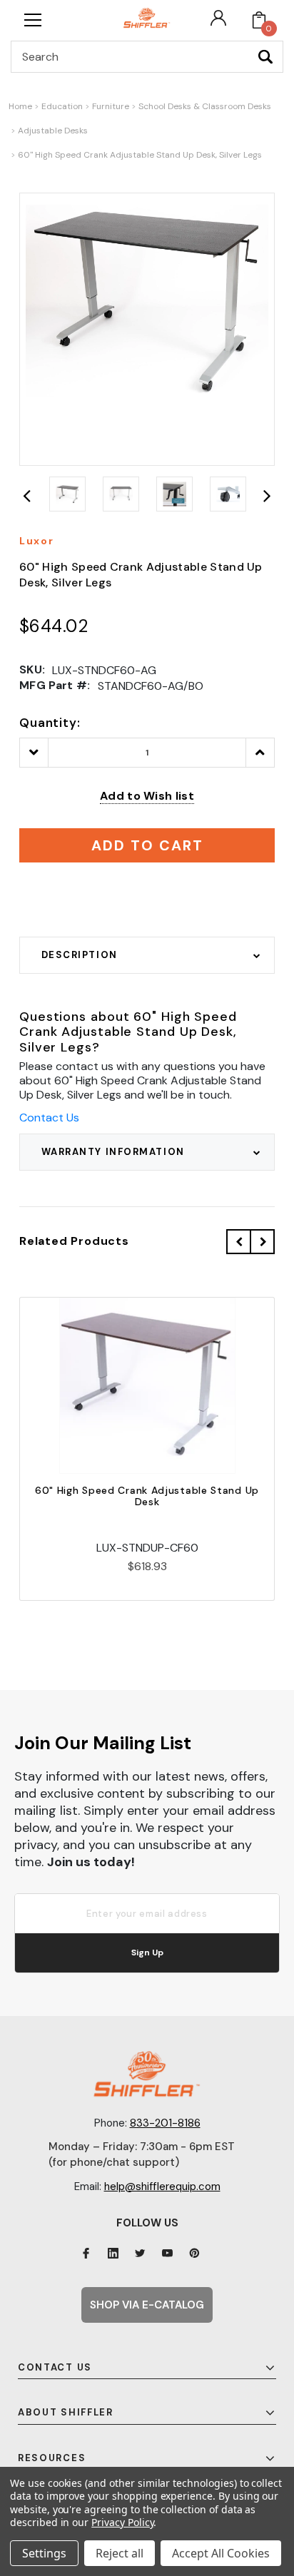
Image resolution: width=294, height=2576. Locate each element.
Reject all (120, 2553)
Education (62, 106)
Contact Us (49, 1118)
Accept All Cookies (221, 2553)
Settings (44, 2553)
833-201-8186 (165, 2123)
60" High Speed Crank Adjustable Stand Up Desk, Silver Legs (140, 155)
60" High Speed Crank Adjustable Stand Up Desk (147, 1496)
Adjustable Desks (53, 131)
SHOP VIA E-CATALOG (147, 2305)
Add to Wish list (147, 796)
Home (20, 106)
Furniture (111, 106)
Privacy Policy (122, 2522)
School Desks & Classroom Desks (205, 106)
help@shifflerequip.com (162, 2186)
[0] (259, 20)
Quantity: (50, 723)
